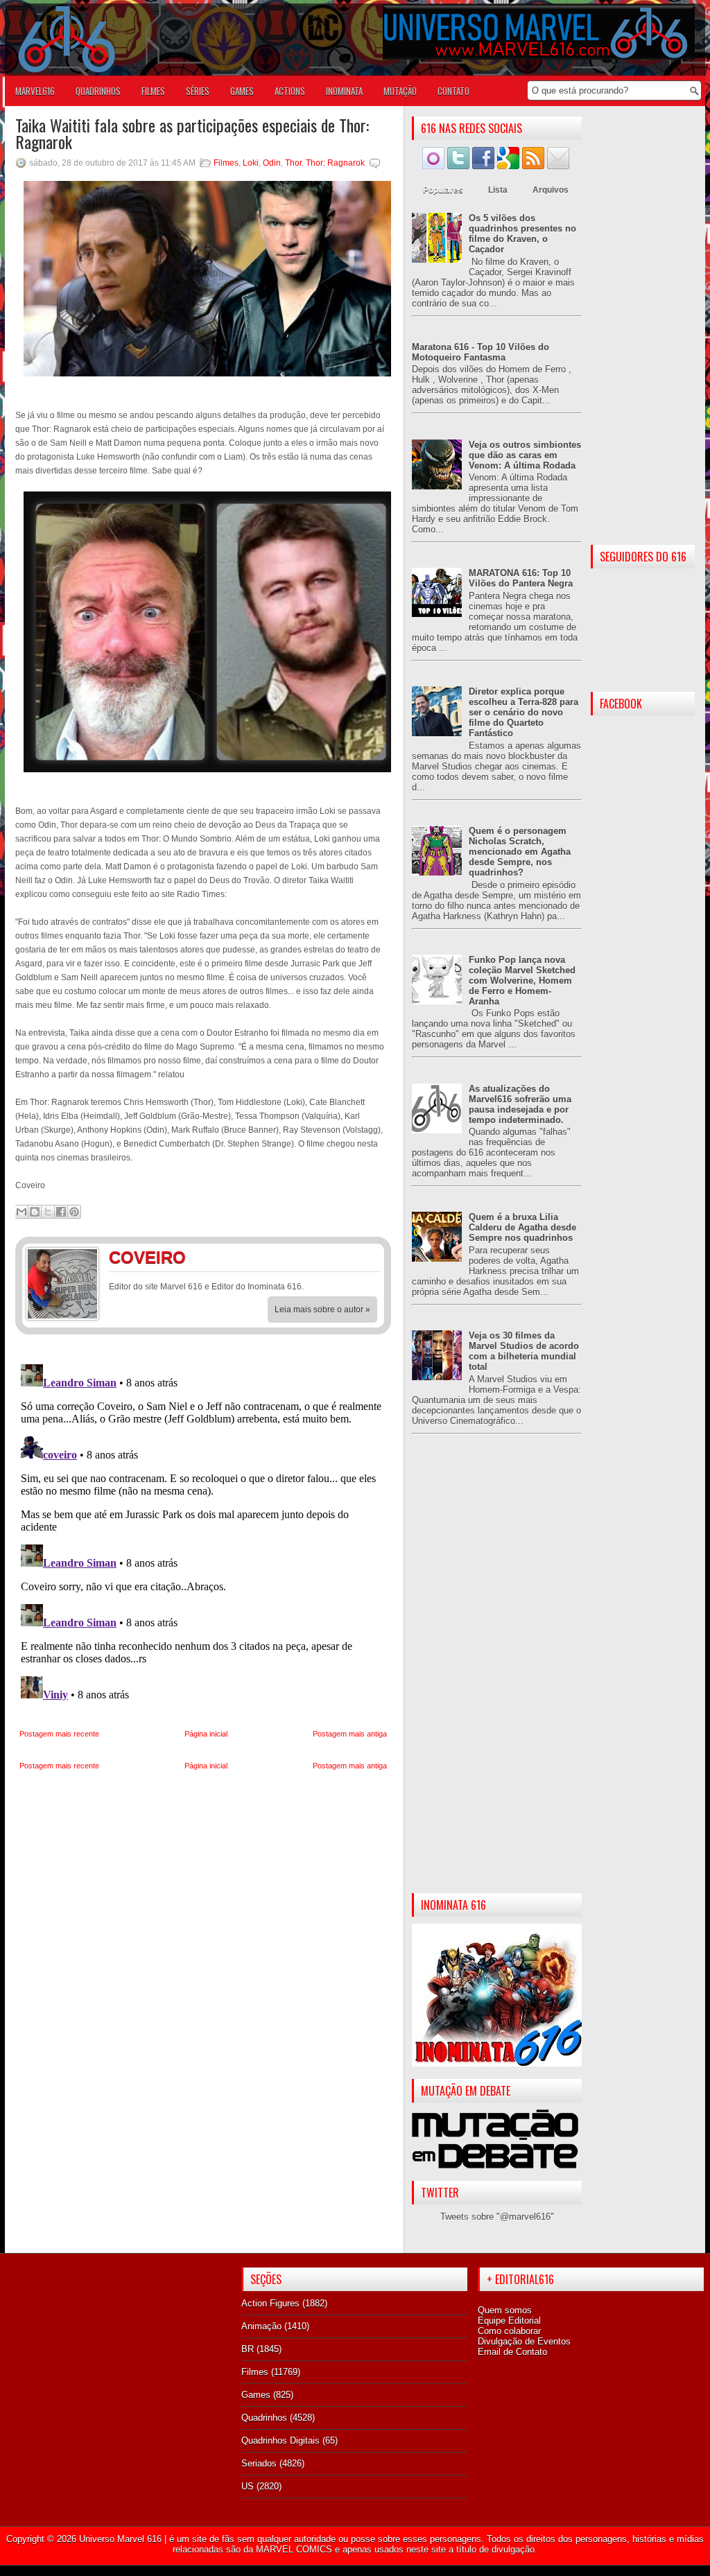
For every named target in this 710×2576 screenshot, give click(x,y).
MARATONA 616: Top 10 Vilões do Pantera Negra (521, 578)
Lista (498, 190)
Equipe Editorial (509, 2321)
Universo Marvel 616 (120, 2539)
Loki (251, 163)
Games (256, 2395)
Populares (443, 190)
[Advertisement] (497, 1675)
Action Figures (270, 2303)
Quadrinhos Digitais (280, 2440)
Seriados (259, 2463)
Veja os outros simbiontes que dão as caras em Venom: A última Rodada (525, 455)
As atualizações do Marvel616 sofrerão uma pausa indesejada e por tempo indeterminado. (520, 1104)
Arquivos (551, 190)
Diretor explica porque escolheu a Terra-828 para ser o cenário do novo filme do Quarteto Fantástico (523, 712)
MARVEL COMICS (294, 2549)
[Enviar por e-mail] (21, 1212)
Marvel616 (35, 91)
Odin (272, 163)
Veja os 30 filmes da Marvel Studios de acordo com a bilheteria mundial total (524, 1351)
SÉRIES (198, 91)
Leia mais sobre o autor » (322, 1309)
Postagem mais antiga (350, 1734)
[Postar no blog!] (35, 1212)
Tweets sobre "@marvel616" (497, 2217)
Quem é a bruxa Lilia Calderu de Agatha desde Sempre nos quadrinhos (522, 1227)
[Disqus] (203, 1532)
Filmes (226, 163)
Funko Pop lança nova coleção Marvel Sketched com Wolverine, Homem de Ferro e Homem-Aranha (522, 981)
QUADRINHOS (98, 91)
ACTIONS (290, 91)
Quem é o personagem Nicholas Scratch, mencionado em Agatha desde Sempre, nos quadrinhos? (520, 852)
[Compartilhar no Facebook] (61, 1212)
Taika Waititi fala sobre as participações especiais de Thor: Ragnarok (192, 133)
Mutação (400, 91)
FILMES (153, 91)
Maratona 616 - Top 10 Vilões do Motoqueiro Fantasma (480, 352)
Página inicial (206, 1734)
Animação (261, 2326)
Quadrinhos (264, 2418)
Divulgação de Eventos (524, 2341)
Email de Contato (512, 2352)
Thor (293, 163)
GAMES (242, 91)
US (248, 2486)
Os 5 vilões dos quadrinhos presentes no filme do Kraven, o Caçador (522, 234)
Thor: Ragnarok (335, 163)
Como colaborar (509, 2331)
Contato (453, 91)
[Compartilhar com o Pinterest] (74, 1212)
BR (248, 2349)
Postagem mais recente (59, 1734)
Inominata (344, 91)
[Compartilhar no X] (48, 1212)
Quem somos (505, 2310)
